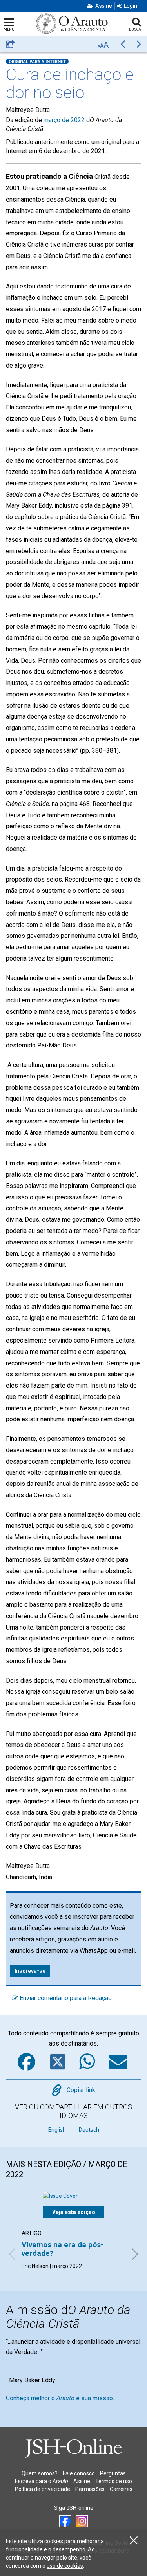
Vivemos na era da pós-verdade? (63, 2249)
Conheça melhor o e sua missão (59, 2398)
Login (131, 6)
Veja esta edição (74, 2212)
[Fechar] (134, 2541)
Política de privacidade (43, 2489)
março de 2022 (64, 120)
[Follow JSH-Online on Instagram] (82, 2521)
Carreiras (121, 2489)
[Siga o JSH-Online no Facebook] (65, 2521)
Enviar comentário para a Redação (65, 1998)
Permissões (90, 2489)
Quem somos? (40, 2473)
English (57, 2130)
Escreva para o (42, 2481)
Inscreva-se (30, 1971)
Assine (104, 6)
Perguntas (113, 2473)
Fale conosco (79, 2473)
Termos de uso (114, 2481)
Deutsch (89, 2130)
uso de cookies (65, 2566)
